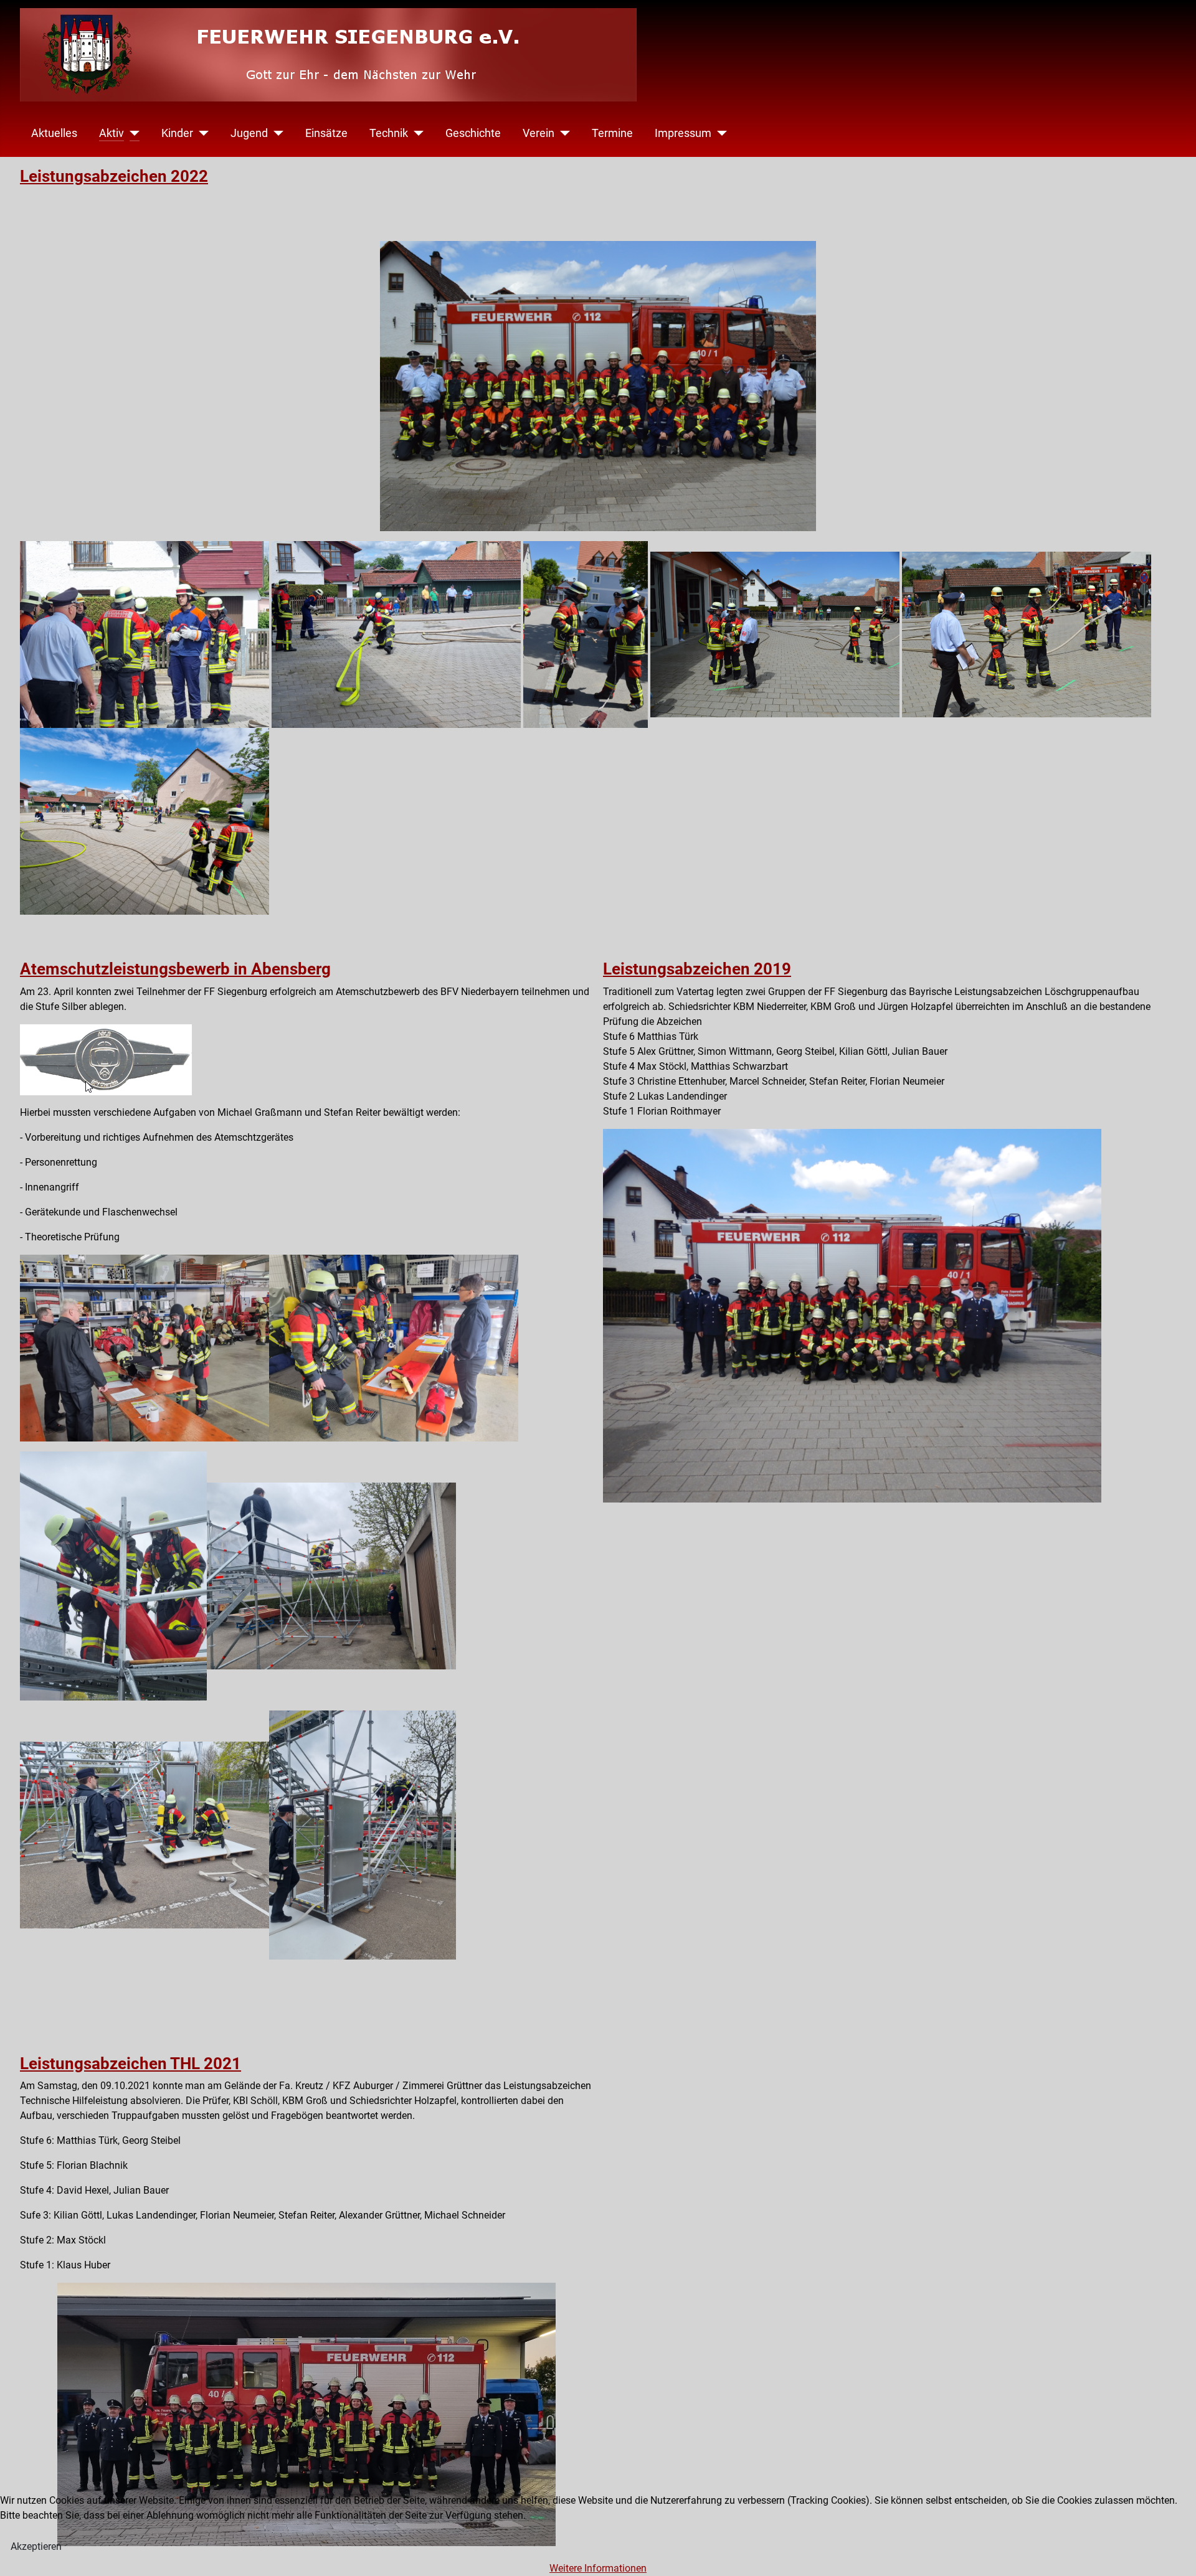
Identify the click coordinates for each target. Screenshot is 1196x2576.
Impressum (683, 133)
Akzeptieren (36, 2546)
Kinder (177, 133)
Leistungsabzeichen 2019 (697, 969)
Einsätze (326, 133)
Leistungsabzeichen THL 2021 (131, 2064)
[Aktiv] (132, 133)
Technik (389, 133)
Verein (539, 133)
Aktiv (112, 133)
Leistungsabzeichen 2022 (114, 176)
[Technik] (416, 133)
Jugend (249, 133)
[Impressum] (719, 133)
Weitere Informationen (598, 2568)
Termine (612, 133)
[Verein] (562, 133)
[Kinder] (201, 133)
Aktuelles (54, 133)
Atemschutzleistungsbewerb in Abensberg (175, 969)
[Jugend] (276, 133)
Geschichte (473, 133)
